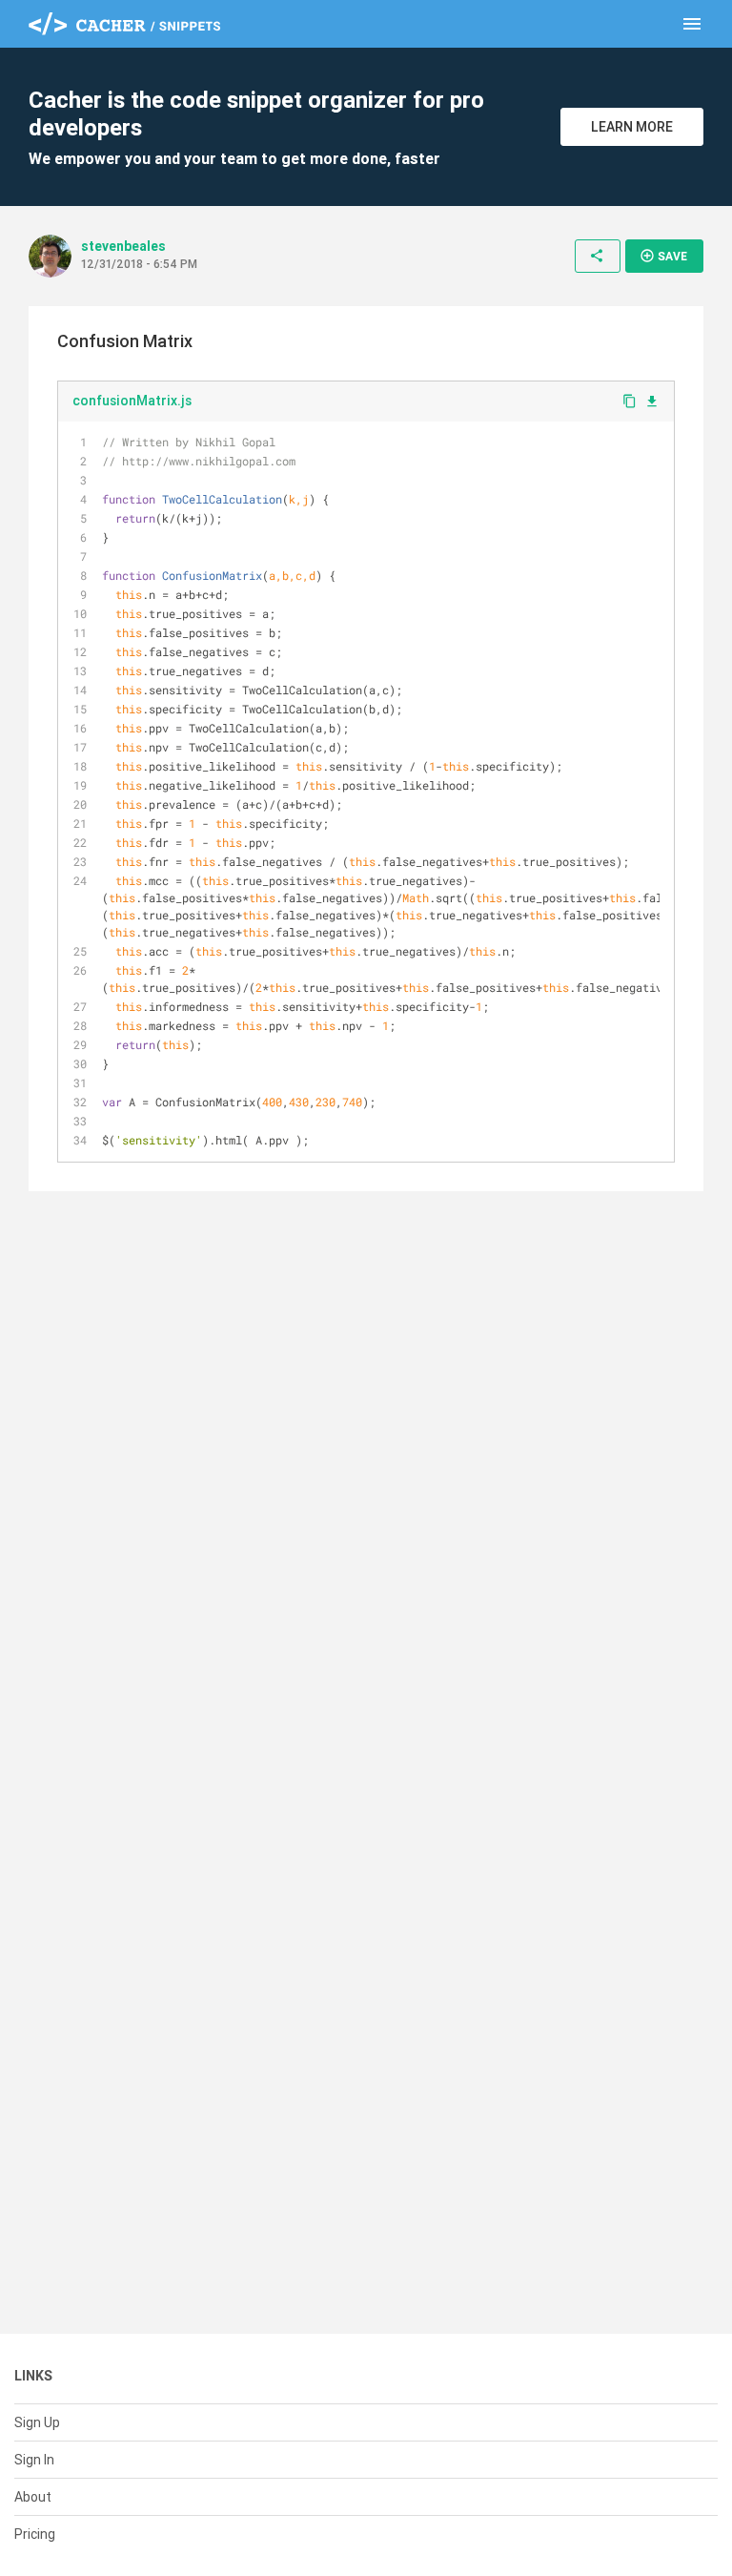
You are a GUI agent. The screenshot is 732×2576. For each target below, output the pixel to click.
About (33, 2497)
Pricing (35, 2534)
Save (663, 256)
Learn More (632, 127)
